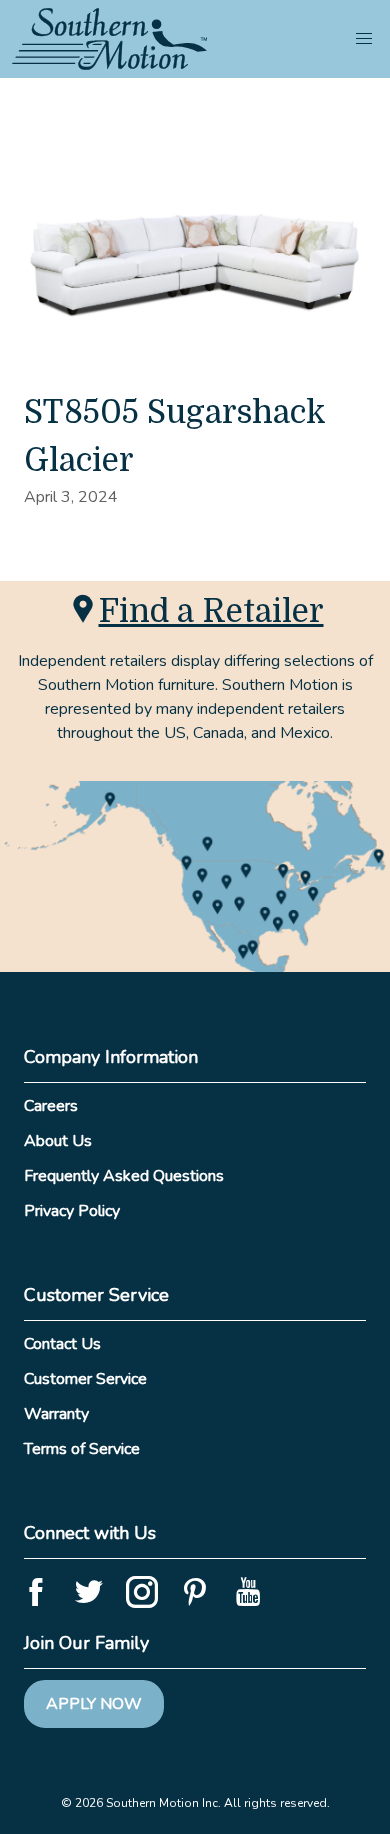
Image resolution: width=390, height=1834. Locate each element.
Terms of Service (82, 1449)
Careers (51, 1106)
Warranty (56, 1414)
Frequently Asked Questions (124, 1176)
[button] (364, 39)
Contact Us (62, 1344)
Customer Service (85, 1379)
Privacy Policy (72, 1211)
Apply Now (94, 1704)
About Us (58, 1141)
